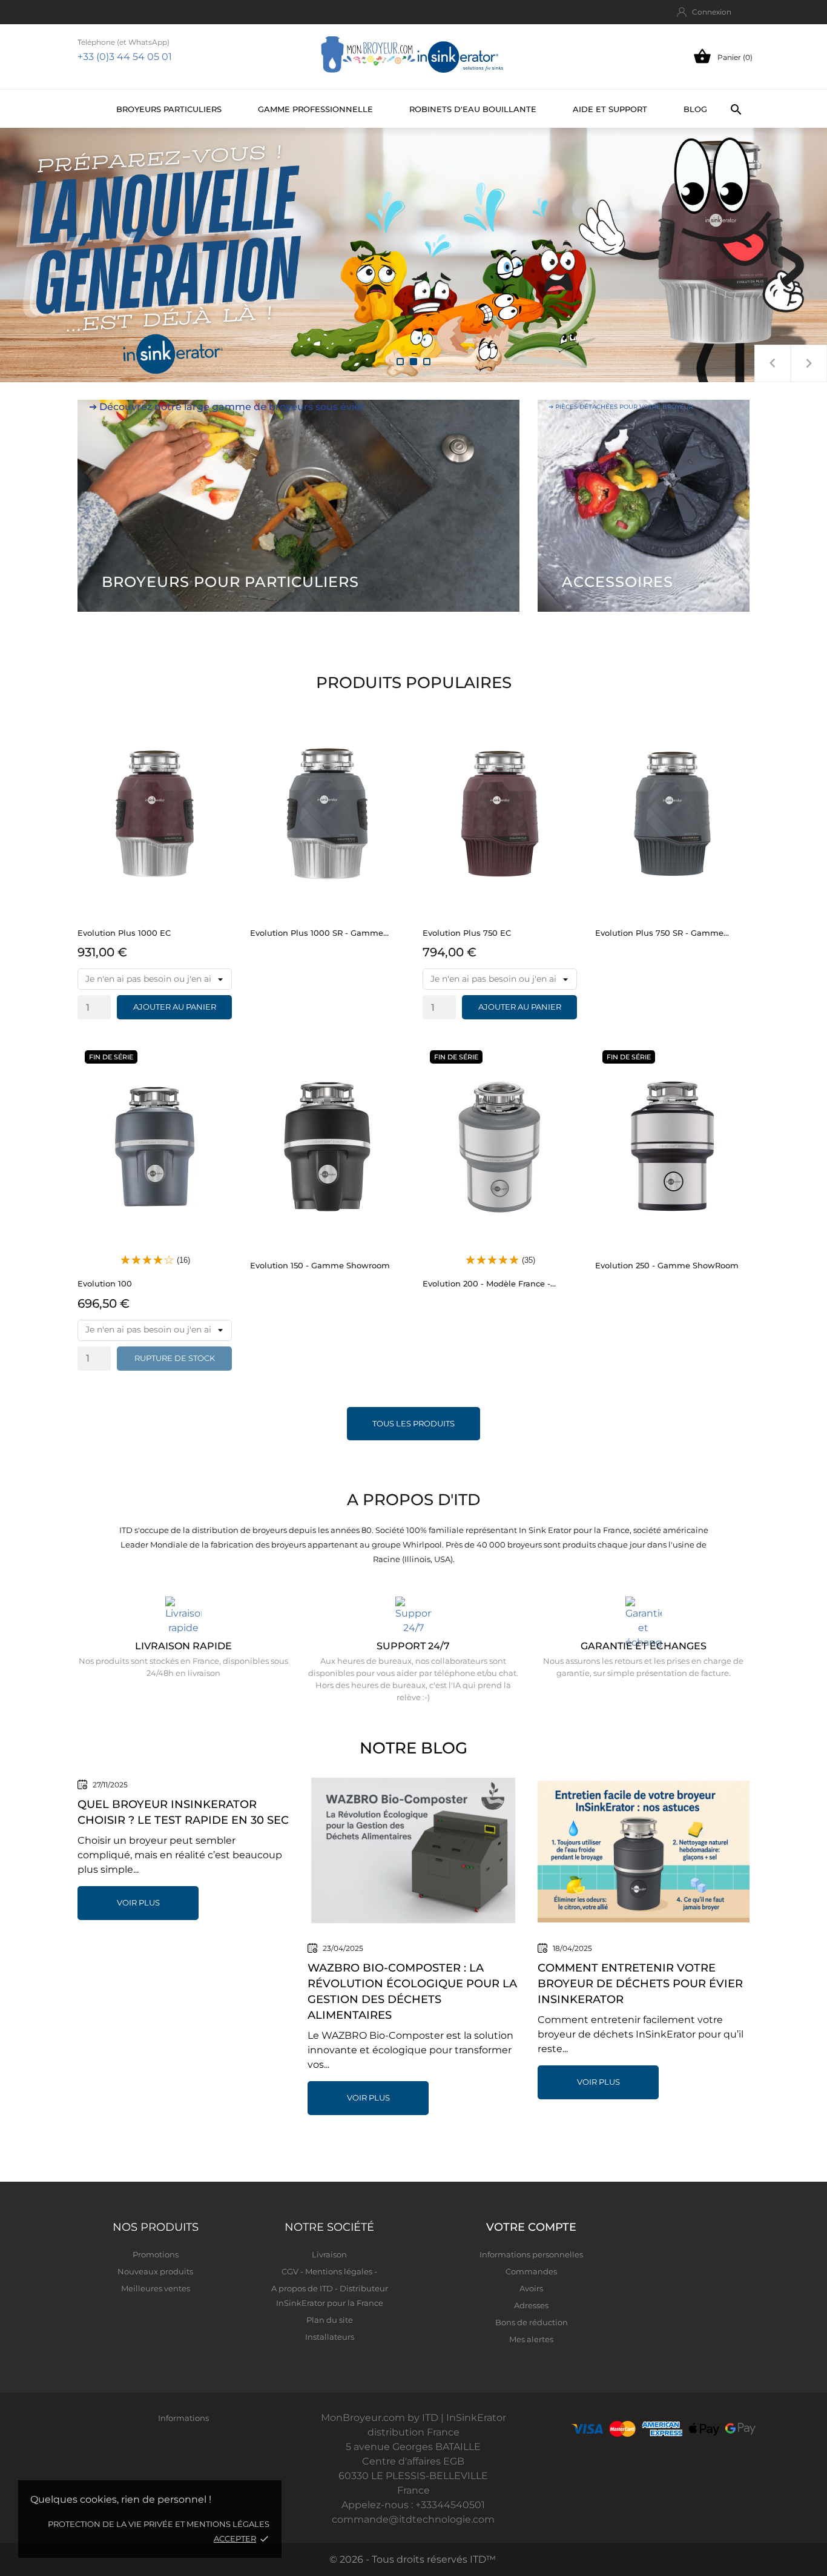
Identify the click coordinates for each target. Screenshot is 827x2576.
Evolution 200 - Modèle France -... (489, 1283)
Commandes (531, 2271)
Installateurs (330, 2337)
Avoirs (531, 2288)
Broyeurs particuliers (169, 109)
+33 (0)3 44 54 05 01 (125, 57)
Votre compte (531, 2227)
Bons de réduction (532, 2322)
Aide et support (610, 109)
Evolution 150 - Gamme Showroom (320, 1265)
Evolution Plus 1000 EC (124, 933)
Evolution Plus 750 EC (467, 933)
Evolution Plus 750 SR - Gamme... (662, 933)
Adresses (531, 2305)
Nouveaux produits (155, 2271)
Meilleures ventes (156, 2288)
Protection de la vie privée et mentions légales (159, 2524)
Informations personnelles (531, 2254)
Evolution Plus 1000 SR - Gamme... (319, 933)
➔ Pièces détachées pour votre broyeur (621, 407)
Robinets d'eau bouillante (473, 109)
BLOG (695, 109)
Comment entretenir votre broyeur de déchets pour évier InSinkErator (640, 1984)
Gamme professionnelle (315, 109)
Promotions (156, 2254)
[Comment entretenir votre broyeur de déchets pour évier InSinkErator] (644, 1851)
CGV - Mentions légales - (329, 2271)
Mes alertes (531, 2339)
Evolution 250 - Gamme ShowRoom (667, 1265)
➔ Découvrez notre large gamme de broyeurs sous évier (227, 407)
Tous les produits (413, 1423)
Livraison (329, 2254)
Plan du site (330, 2320)
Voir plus (138, 1902)
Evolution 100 (105, 1283)
